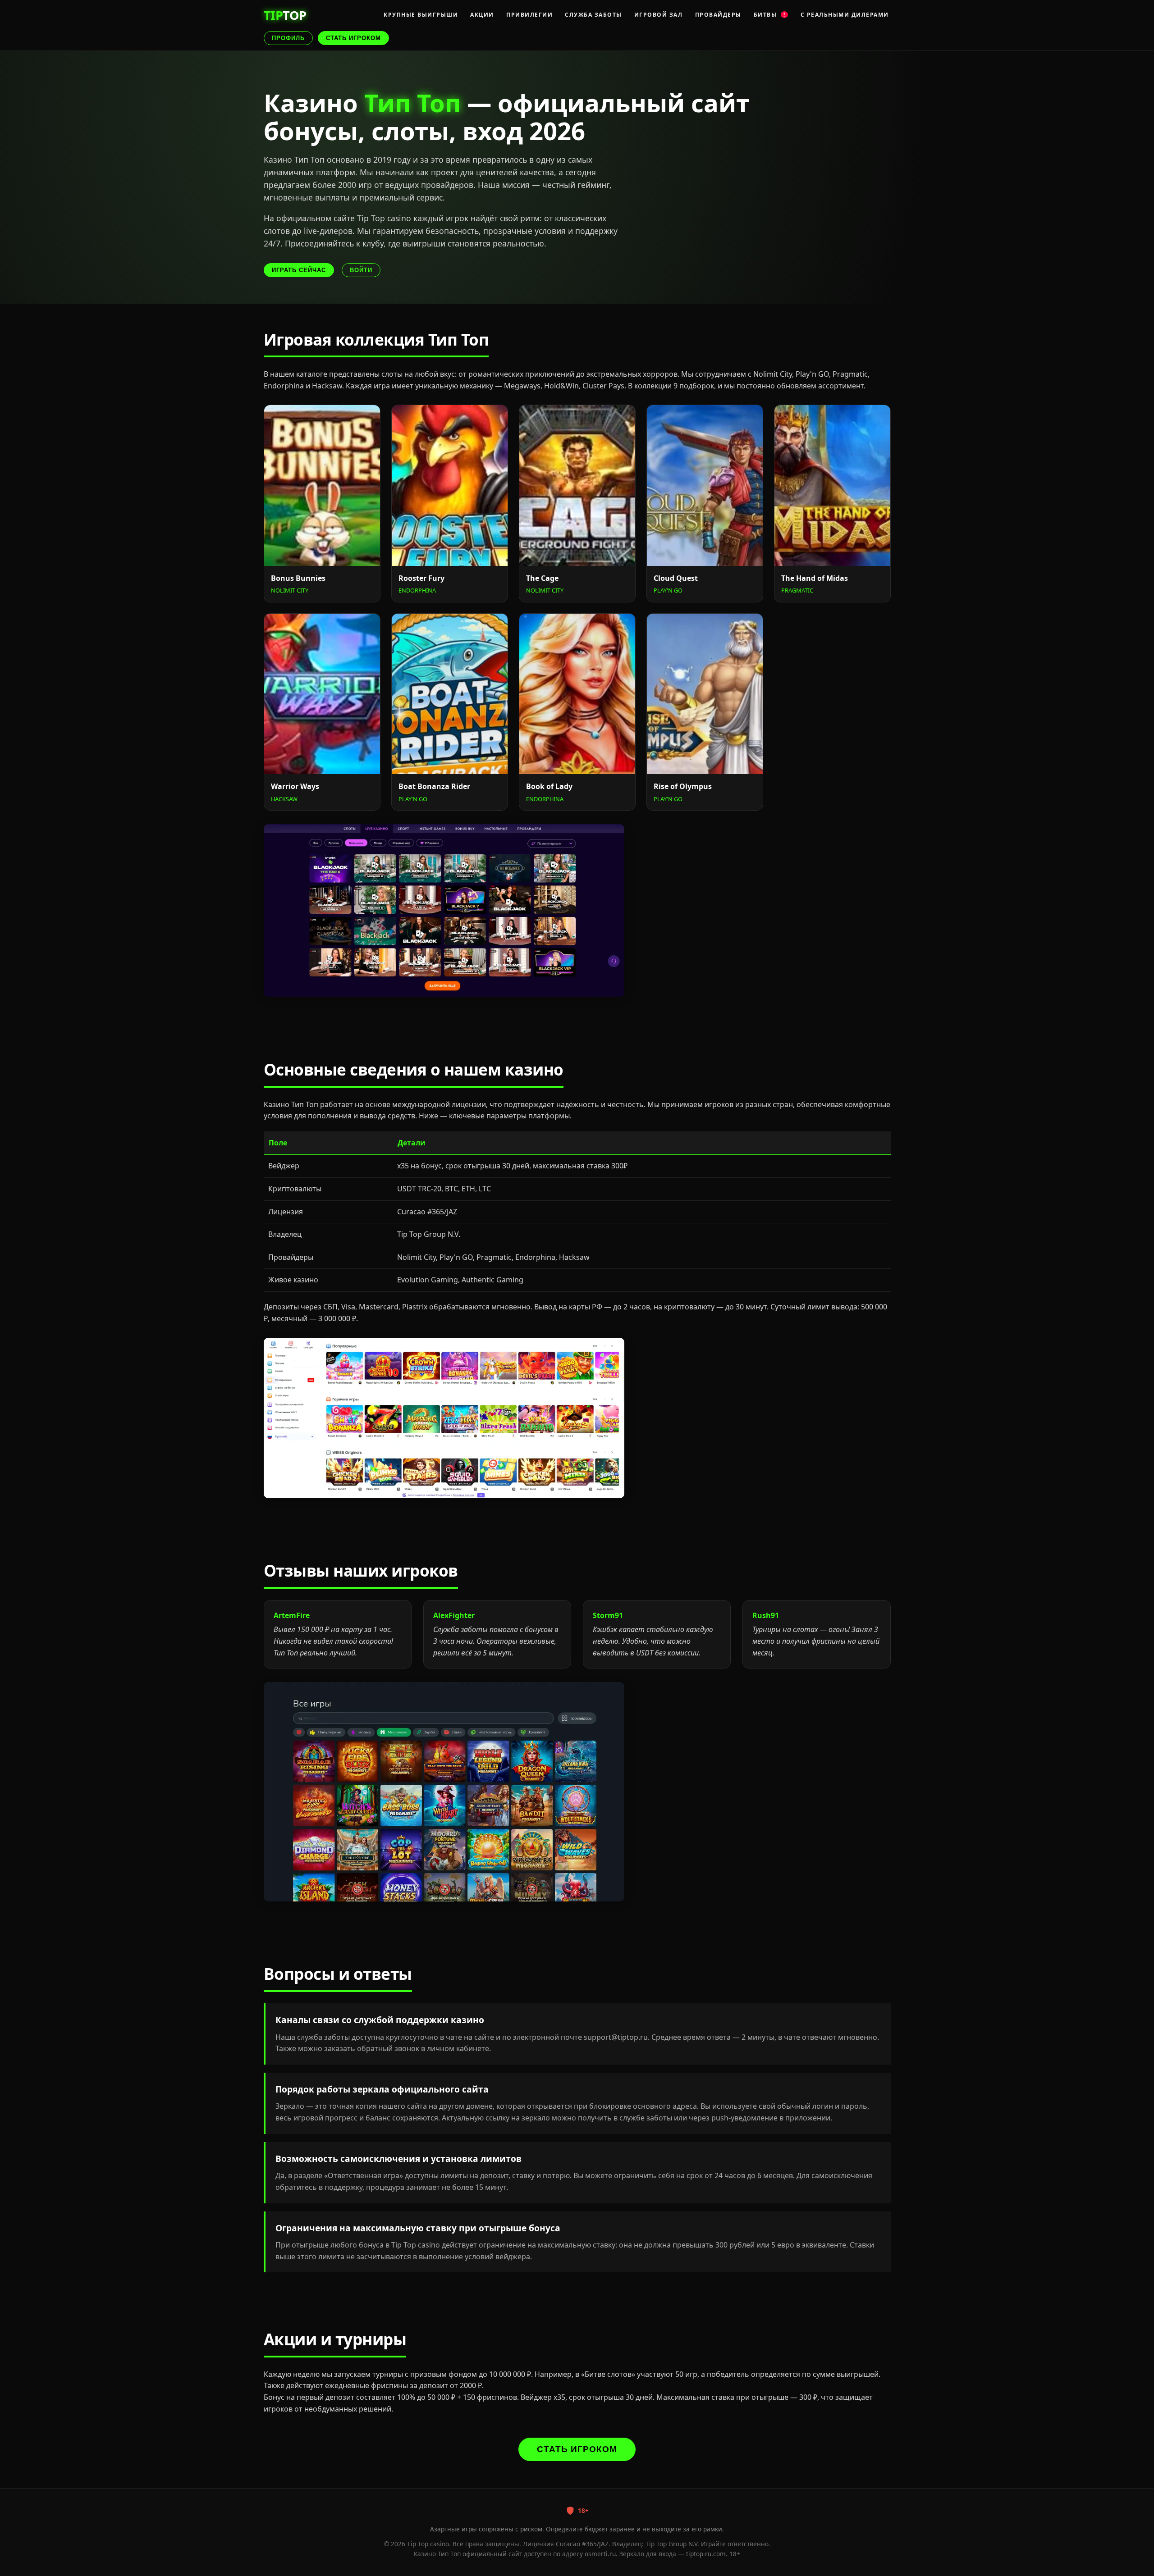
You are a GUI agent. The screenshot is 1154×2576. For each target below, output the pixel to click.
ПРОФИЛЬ (288, 38)
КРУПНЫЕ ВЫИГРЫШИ (421, 15)
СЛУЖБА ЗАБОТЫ (593, 15)
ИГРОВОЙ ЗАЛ (659, 15)
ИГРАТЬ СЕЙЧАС (299, 270)
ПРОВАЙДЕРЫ (718, 15)
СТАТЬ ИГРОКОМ (353, 38)
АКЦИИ (482, 15)
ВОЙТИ (361, 270)
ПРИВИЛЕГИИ (529, 15)
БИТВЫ (770, 15)
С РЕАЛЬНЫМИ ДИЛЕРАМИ (845, 15)
